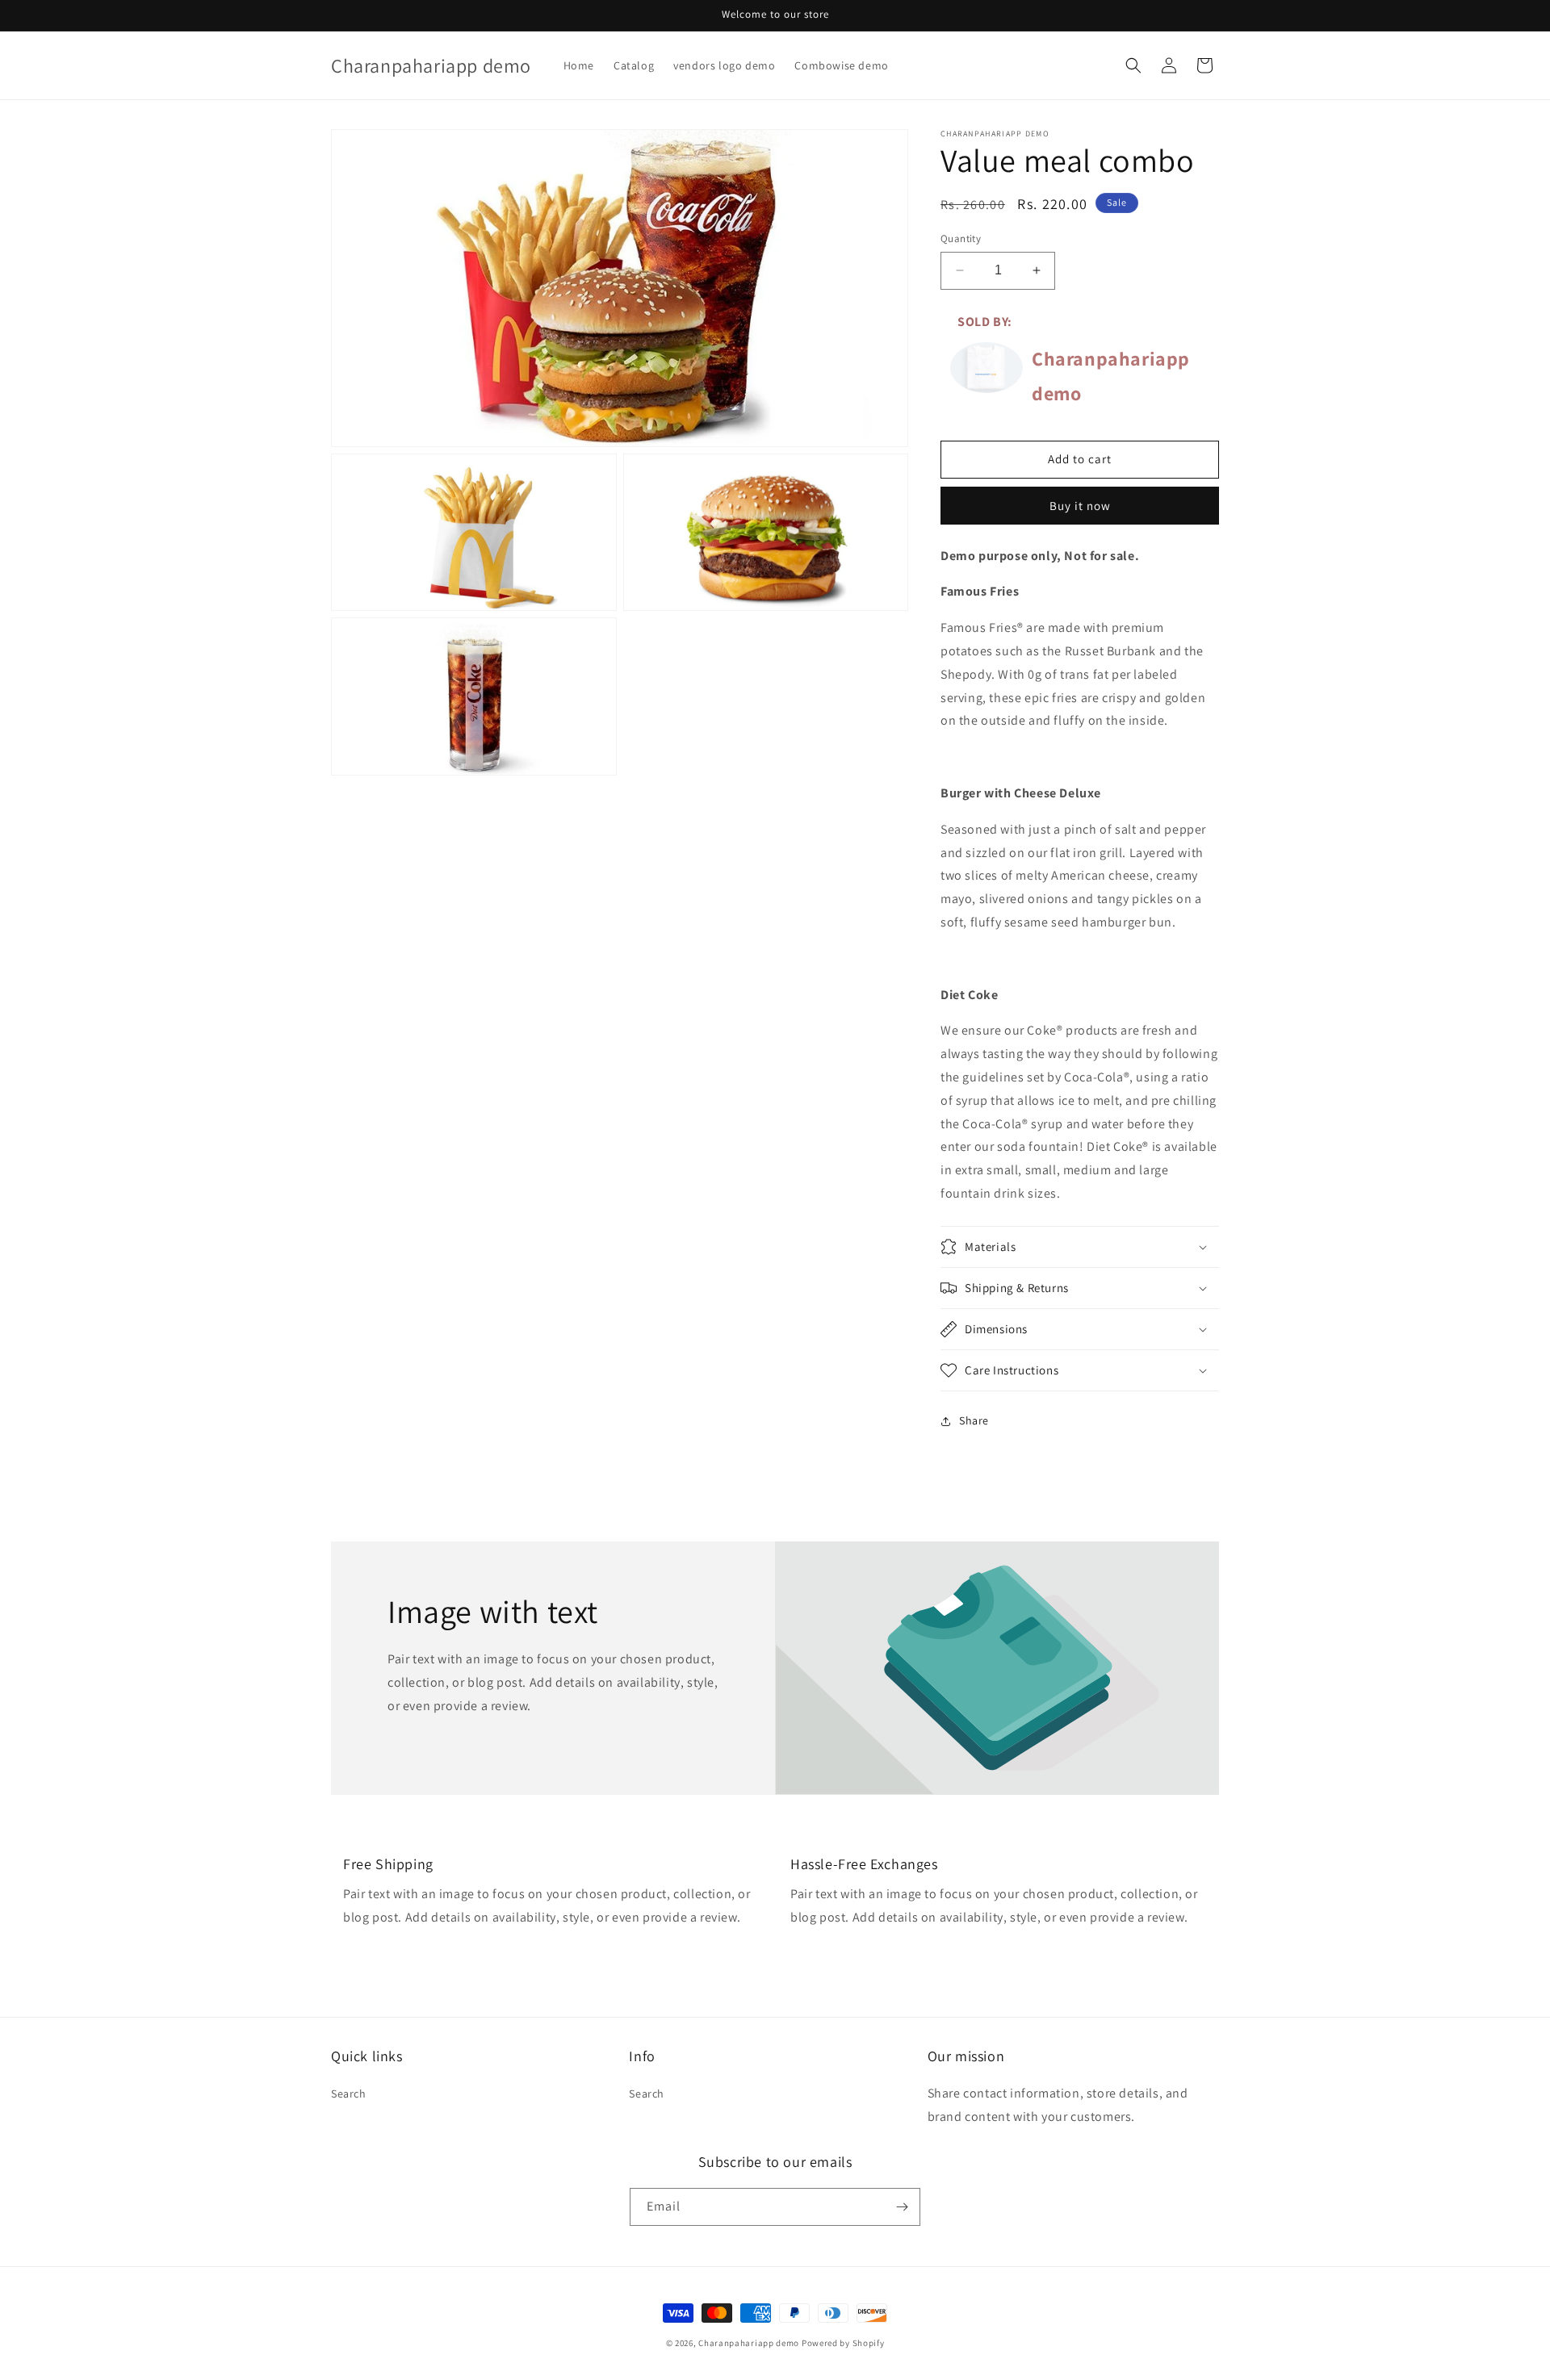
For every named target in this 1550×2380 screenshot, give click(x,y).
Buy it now (1080, 506)
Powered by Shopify (843, 2343)
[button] (1133, 65)
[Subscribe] (902, 2207)
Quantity (961, 238)
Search (349, 2093)
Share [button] (974, 1420)
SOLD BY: (985, 322)
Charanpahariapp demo (749, 2343)
